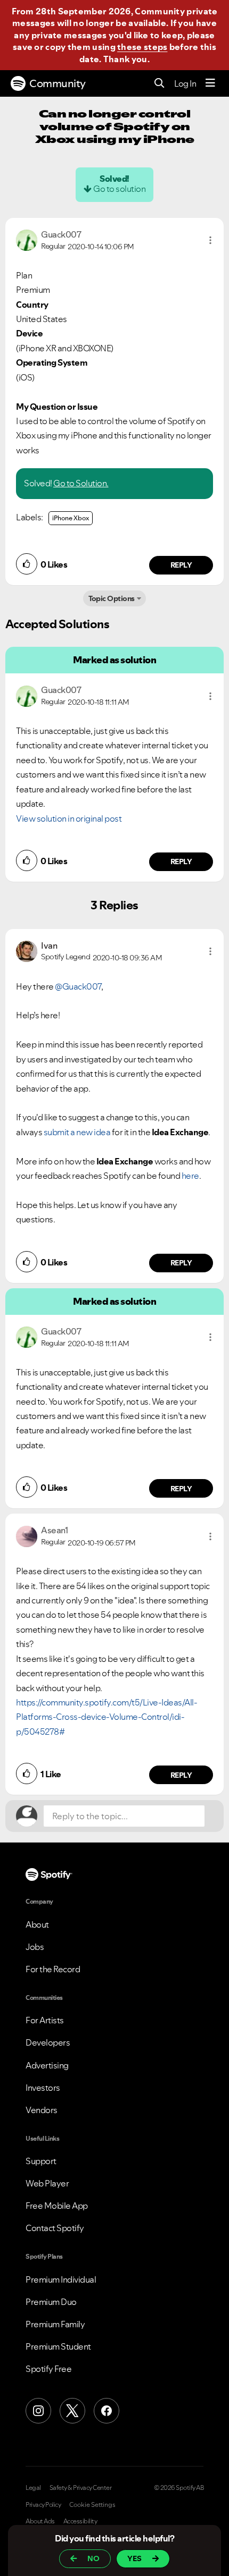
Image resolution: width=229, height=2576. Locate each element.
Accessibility (80, 2521)
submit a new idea (77, 1132)
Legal (33, 2488)
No (93, 2558)
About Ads (40, 2521)
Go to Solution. (81, 483)
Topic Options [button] (112, 598)
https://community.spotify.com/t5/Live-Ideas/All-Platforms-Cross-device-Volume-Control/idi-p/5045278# (107, 1717)
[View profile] (27, 239)
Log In (185, 83)
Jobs (35, 1947)
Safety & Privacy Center (81, 2488)
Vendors (42, 2110)
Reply (181, 565)
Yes (134, 2558)
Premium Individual (61, 2279)
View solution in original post (69, 818)
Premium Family (55, 2324)
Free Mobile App (57, 2206)
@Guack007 (78, 986)
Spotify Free (48, 2369)
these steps (142, 47)
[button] (210, 240)
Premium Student (58, 2346)
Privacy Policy (43, 2505)
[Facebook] (107, 2411)
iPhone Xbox (71, 518)
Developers (48, 2042)
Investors (43, 2088)
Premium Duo (51, 2302)
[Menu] (210, 83)
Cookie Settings (92, 2505)
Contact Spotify (55, 2228)
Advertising (47, 2065)
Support (41, 2161)
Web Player (47, 2183)
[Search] (160, 84)
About (37, 1924)
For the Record (53, 1969)
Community (58, 83)
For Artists (45, 2020)
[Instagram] (38, 2411)
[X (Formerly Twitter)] (72, 2411)
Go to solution (119, 189)
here (190, 1176)
